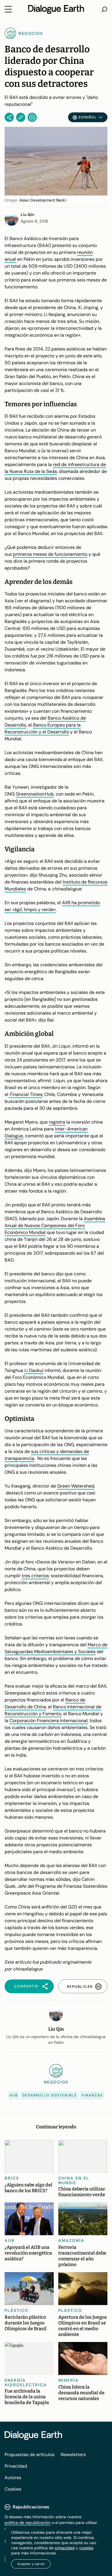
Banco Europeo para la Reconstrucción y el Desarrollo (43, 728)
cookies (86, 2548)
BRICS (12, 2178)
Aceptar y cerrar (31, 2564)
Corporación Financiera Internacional (49, 1721)
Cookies (13, 2489)
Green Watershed (76, 1486)
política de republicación (28, 2523)
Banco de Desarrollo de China (45, 1703)
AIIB (14, 2095)
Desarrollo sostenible (50, 2095)
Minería (68, 2380)
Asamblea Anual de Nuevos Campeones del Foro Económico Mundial (55, 1225)
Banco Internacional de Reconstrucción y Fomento (53, 1710)
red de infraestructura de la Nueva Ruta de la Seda (55, 468)
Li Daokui (34, 1370)
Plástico (17, 2310)
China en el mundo (74, 2180)
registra (57, 1122)
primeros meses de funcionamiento (50, 554)
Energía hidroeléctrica (26, 2383)
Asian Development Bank (42, 200)
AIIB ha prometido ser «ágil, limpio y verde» (52, 906)
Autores (13, 2478)
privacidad (65, 2548)
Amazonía (71, 2240)
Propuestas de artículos (30, 2455)
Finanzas (92, 2095)
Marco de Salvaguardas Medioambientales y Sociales (56, 1648)
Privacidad (16, 2466)
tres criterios (35, 1576)
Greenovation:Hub (35, 794)
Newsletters (73, 2455)
